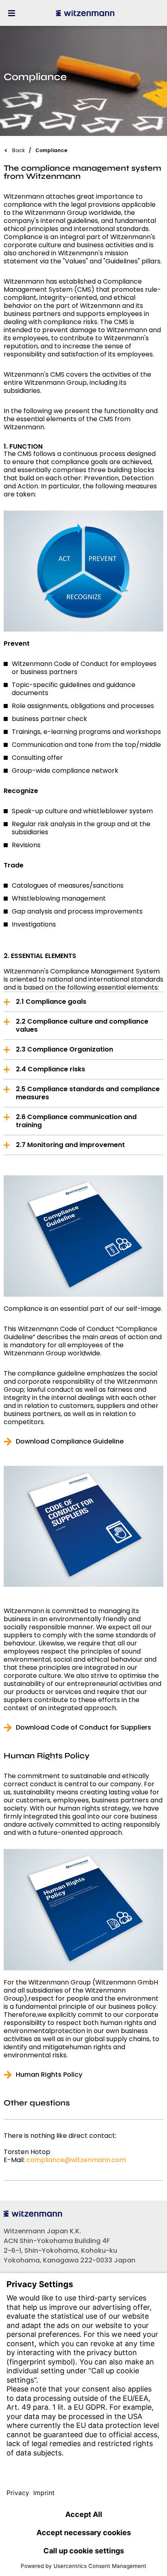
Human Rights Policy (49, 2075)
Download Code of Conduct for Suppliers (83, 1728)
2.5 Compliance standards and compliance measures (88, 1093)
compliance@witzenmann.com (76, 2160)
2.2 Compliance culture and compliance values (82, 1025)
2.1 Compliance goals (51, 1002)
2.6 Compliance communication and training (76, 1121)
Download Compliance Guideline (70, 1442)
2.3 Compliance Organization (64, 1049)
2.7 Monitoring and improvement (70, 1145)
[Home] (85, 13)
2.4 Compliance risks (50, 1069)
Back (18, 150)
